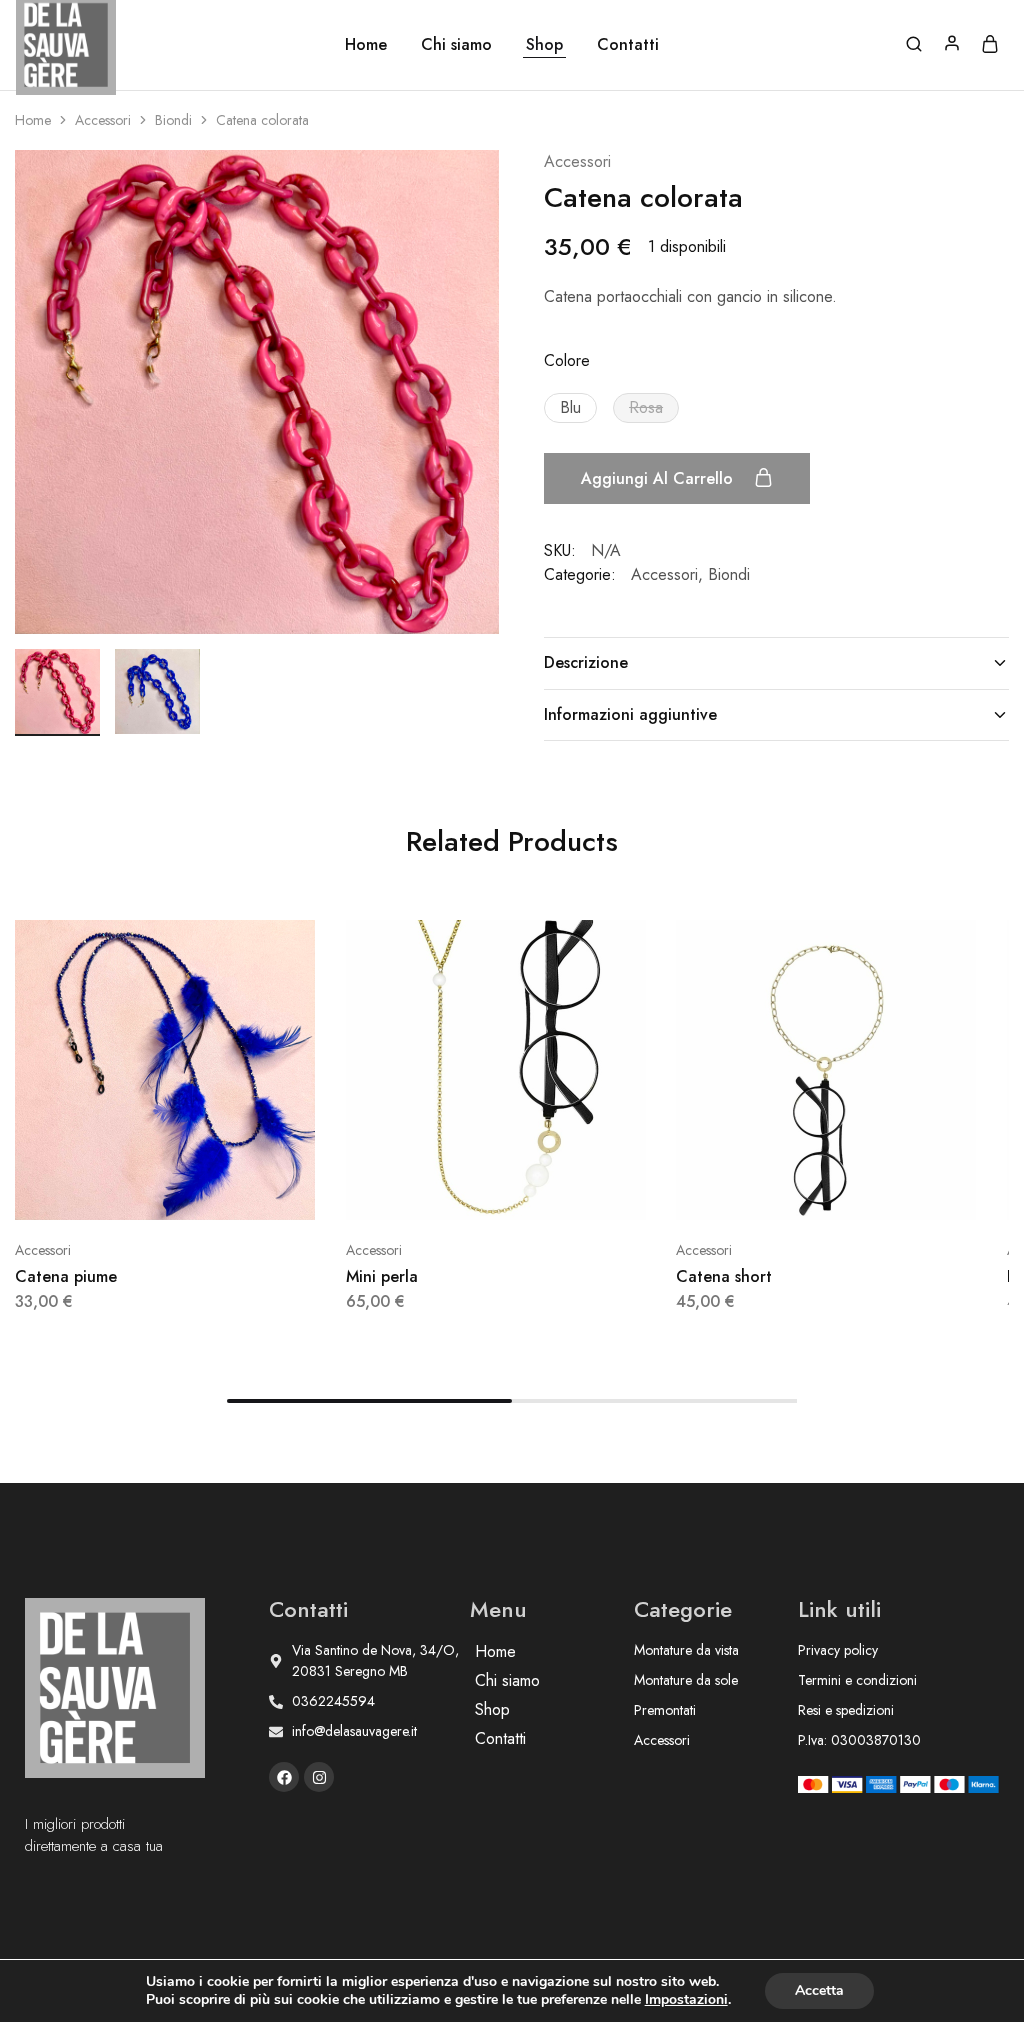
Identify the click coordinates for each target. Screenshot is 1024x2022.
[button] (570, 408)
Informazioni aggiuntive (630, 714)
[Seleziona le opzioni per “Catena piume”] (140, 1190)
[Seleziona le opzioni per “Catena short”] (802, 1190)
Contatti (628, 45)
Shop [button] (544, 45)
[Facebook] (284, 1777)
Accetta (819, 1990)
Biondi (173, 120)
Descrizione (586, 662)
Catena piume (66, 1276)
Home (366, 45)
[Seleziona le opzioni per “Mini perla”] (471, 1190)
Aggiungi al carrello (659, 478)
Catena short (724, 1276)
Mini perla (382, 1276)
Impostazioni (686, 2000)
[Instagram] (319, 1777)
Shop (492, 1709)
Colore (567, 360)
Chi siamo (456, 45)
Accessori (103, 120)
